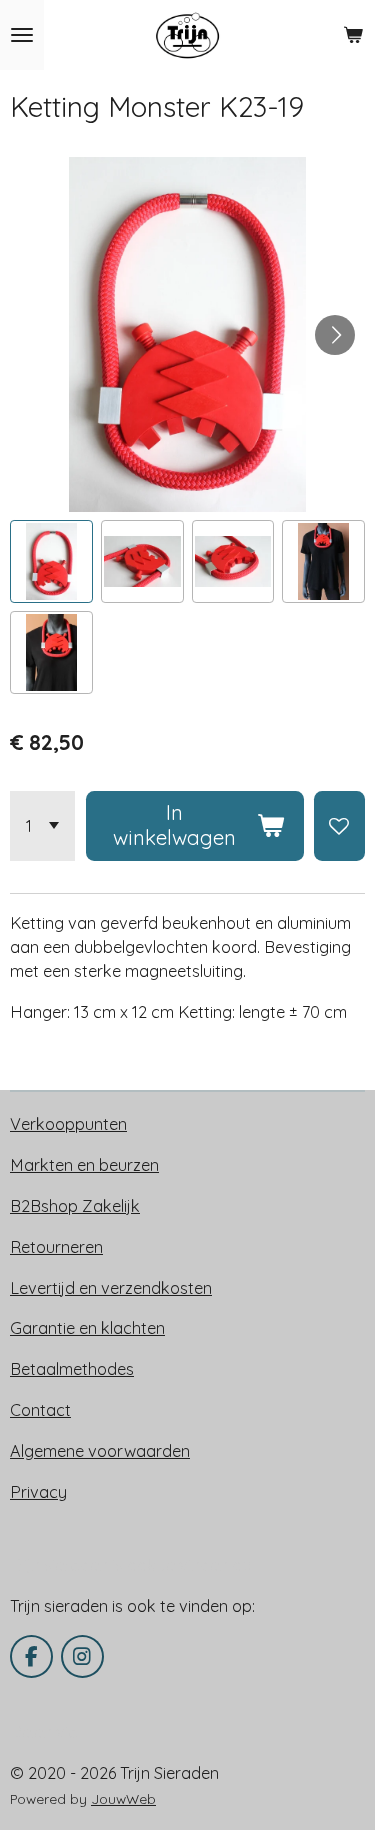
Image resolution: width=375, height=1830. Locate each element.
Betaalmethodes (72, 1369)
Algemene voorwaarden (100, 1451)
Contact (40, 1410)
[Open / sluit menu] (22, 35)
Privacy (38, 1492)
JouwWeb (123, 1798)
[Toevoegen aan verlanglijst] (339, 825)
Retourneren (56, 1247)
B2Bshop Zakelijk (75, 1206)
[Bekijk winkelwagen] (353, 35)
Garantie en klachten (87, 1328)
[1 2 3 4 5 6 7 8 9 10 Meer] (42, 825)
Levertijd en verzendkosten (111, 1288)
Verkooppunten (68, 1124)
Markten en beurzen (84, 1165)
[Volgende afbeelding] (335, 335)
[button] (51, 561)
